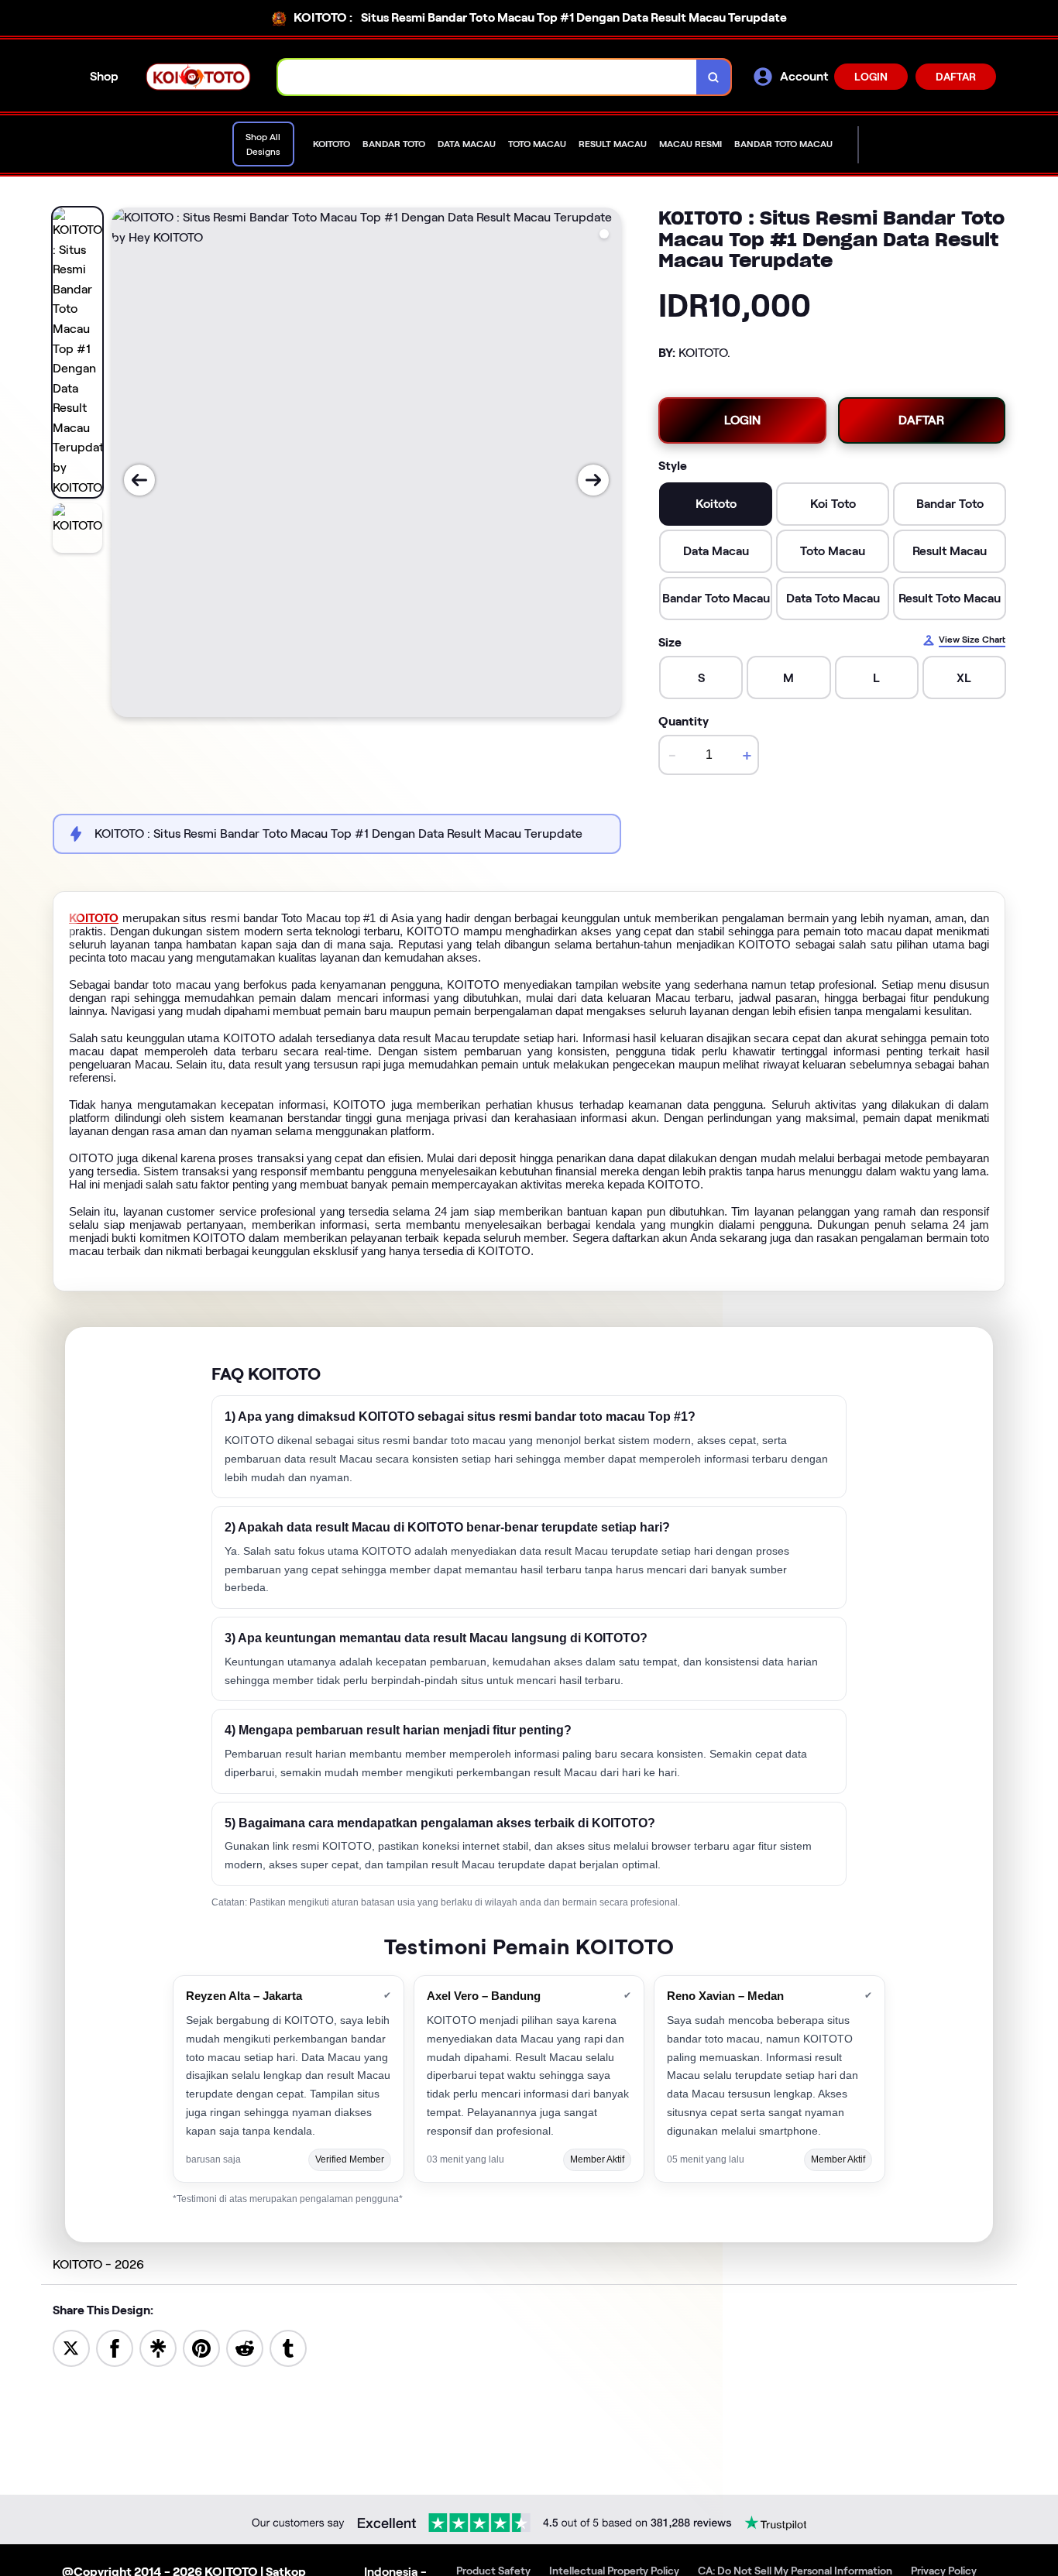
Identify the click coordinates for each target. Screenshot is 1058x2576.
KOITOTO (94, 918)
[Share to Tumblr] (288, 2347)
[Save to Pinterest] (201, 2347)
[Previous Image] (139, 480)
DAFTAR (956, 77)
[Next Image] (593, 480)
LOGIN (871, 77)
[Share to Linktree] (158, 2347)
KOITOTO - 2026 (98, 2264)
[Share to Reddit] (245, 2347)
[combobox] (488, 77)
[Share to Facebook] (115, 2347)
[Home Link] (198, 76)
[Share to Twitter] (71, 2347)
